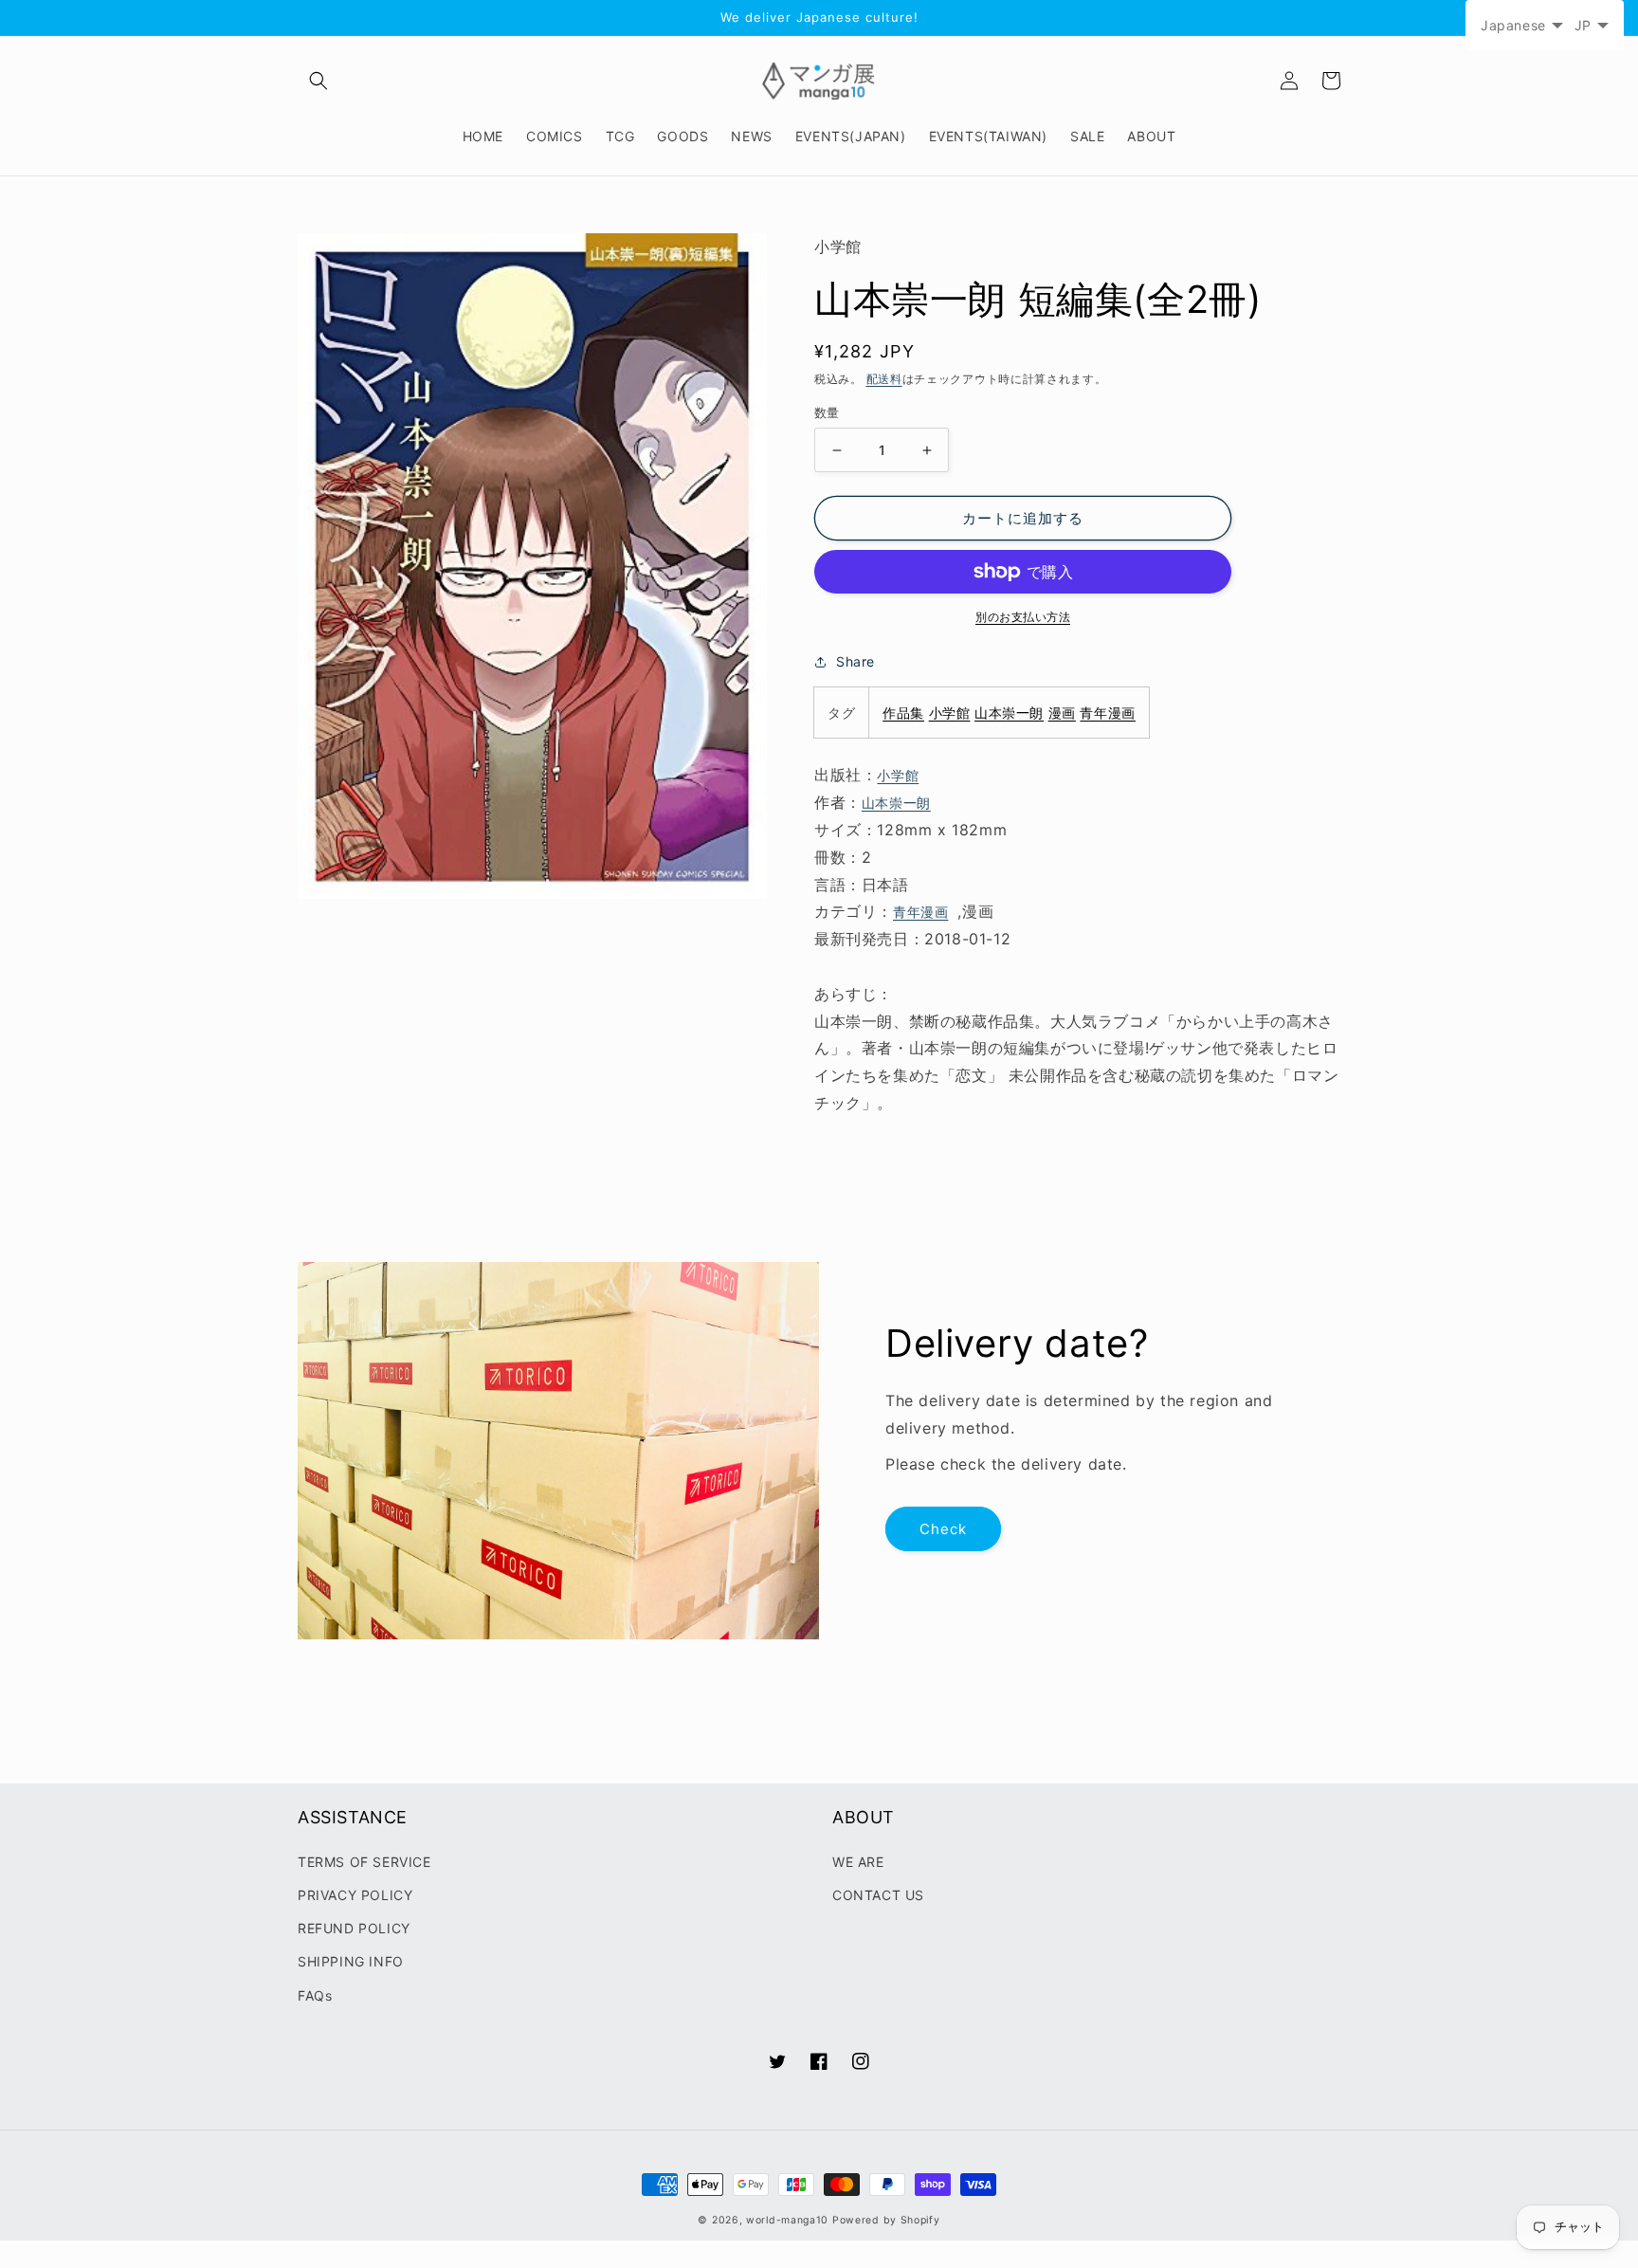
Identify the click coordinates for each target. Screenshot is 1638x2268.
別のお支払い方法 (1023, 617)
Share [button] (855, 661)
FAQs (315, 1995)
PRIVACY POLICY (355, 1895)
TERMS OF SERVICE (364, 1862)
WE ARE (858, 1862)
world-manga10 (787, 2220)
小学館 (950, 713)
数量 (827, 412)
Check (943, 1529)
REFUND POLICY (354, 1928)
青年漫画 (1107, 713)
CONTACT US (878, 1895)
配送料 (884, 379)
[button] (318, 81)
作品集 (903, 713)
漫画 (1062, 713)
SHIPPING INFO (351, 1961)
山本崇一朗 (1009, 713)
